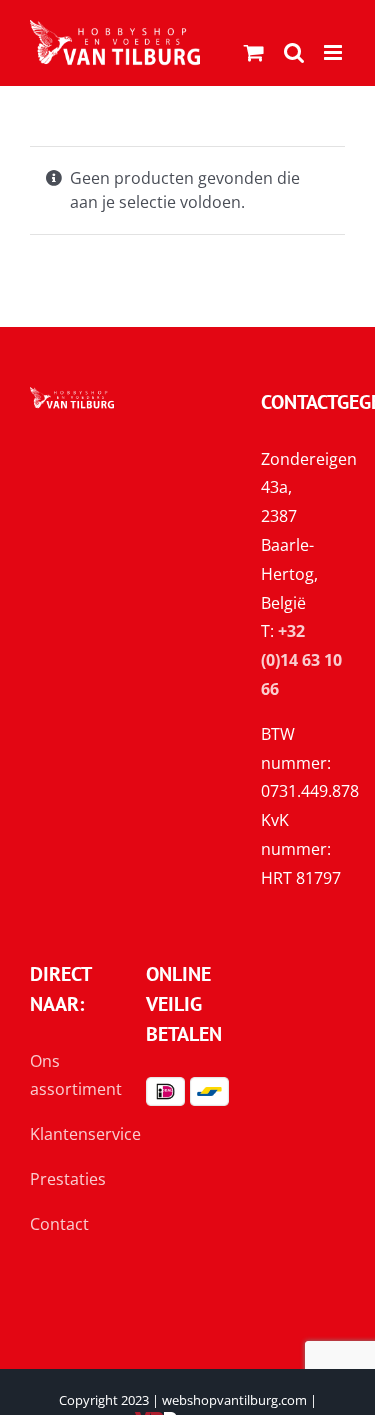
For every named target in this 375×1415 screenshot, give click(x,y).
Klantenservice (85, 1134)
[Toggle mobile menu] (334, 52)
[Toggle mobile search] (294, 52)
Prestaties (68, 1179)
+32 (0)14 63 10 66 (301, 660)
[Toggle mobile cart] (254, 52)
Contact (59, 1224)
